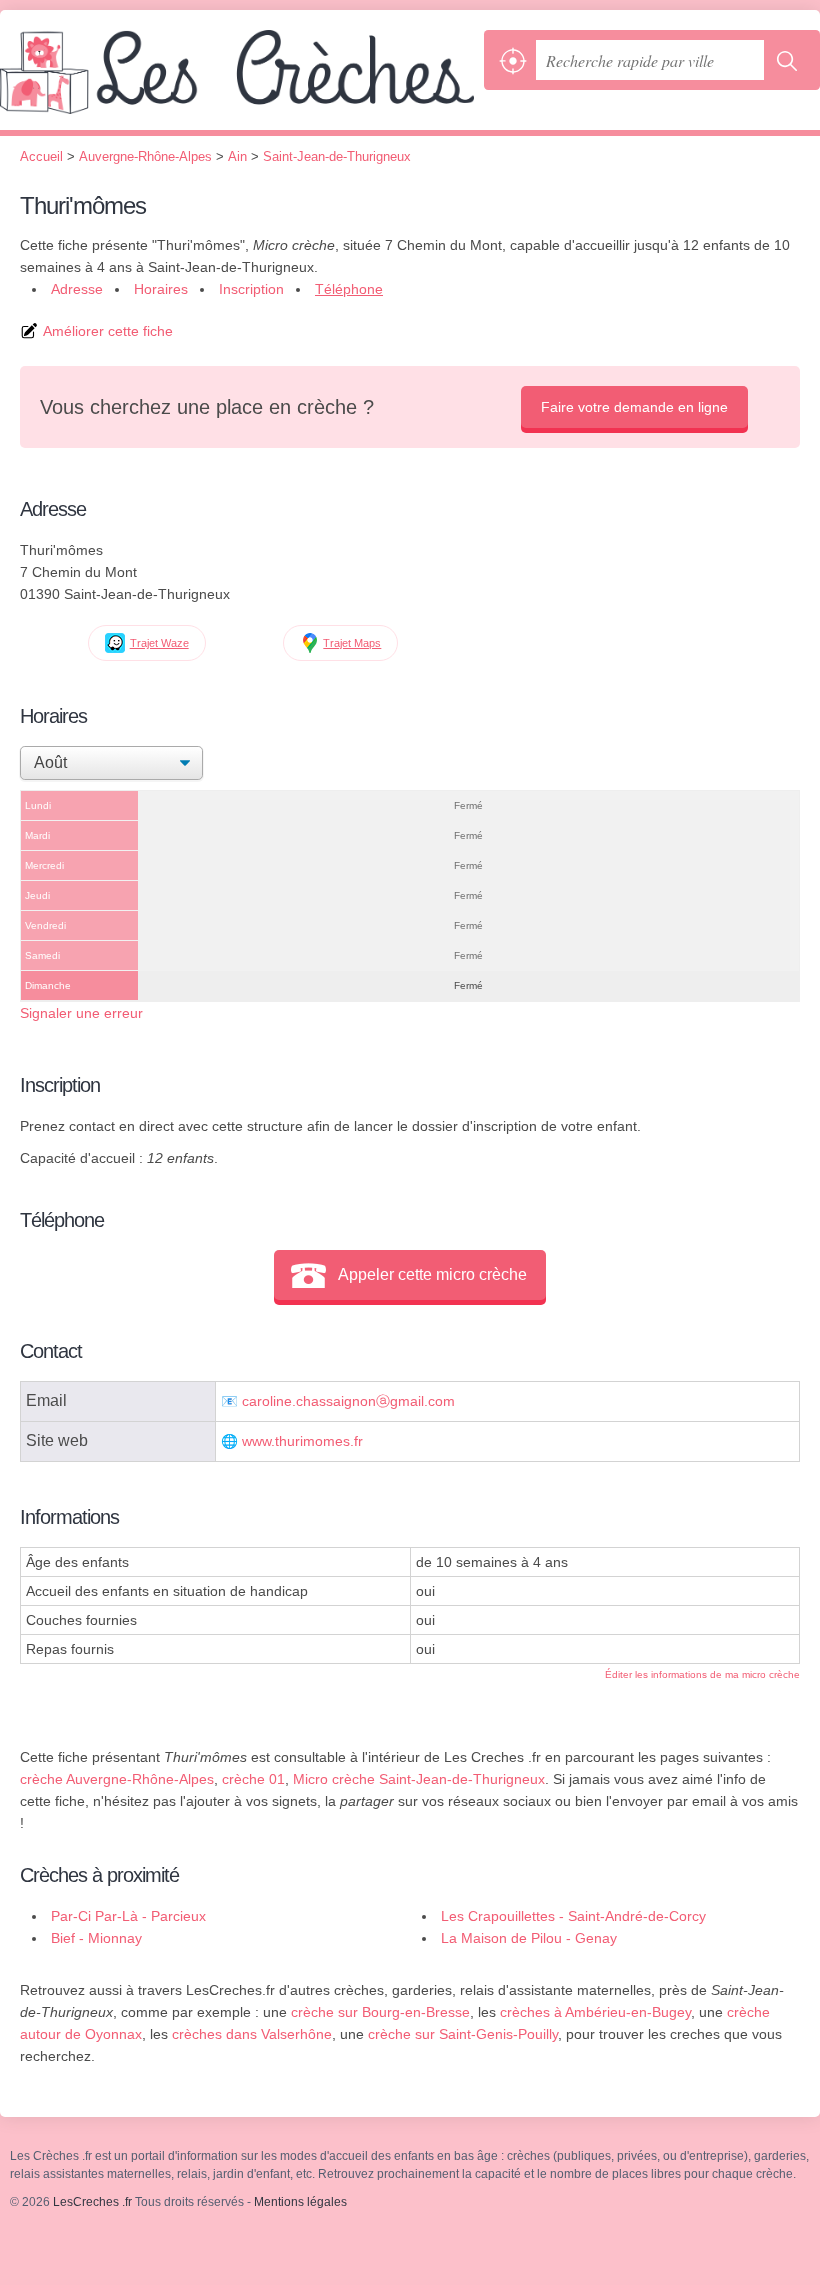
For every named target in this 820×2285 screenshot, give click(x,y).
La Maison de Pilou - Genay (529, 1938)
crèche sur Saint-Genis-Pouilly (463, 2034)
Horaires (161, 289)
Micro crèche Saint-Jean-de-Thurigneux (419, 1779)
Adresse (77, 289)
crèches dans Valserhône (252, 2034)
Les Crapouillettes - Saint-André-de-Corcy (573, 1916)
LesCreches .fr (237, 80)
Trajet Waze (159, 643)
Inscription (251, 289)
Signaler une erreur (81, 1013)
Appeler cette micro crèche (432, 1274)
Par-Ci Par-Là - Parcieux (128, 1916)
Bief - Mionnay (96, 1938)
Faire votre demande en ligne (634, 407)
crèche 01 (253, 1779)
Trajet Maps (352, 643)
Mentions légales (300, 2202)
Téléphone (349, 289)
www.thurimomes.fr (302, 1441)
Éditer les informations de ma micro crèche (702, 1674)
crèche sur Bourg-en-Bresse (380, 2012)
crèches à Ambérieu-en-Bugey (595, 2012)
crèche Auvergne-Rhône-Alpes (117, 1779)
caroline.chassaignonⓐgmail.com (348, 1401)
